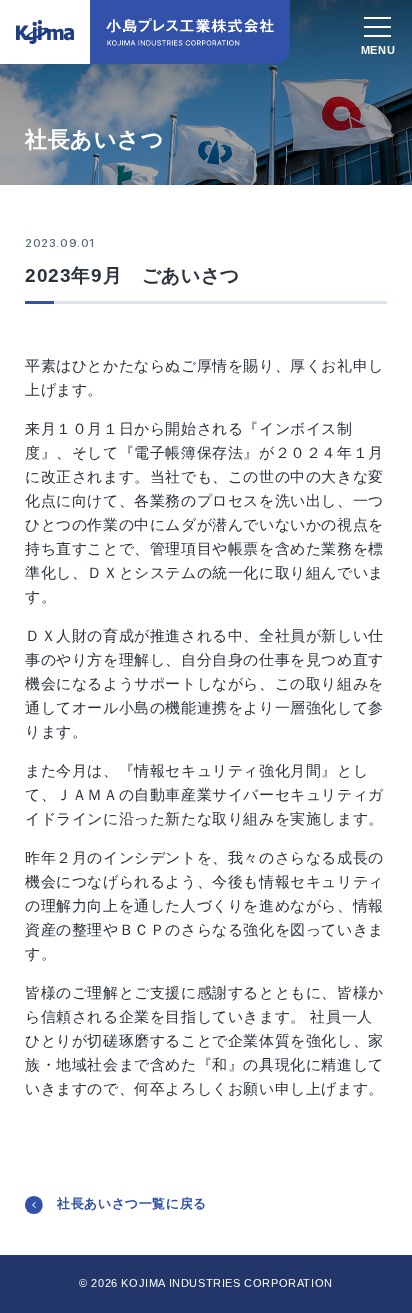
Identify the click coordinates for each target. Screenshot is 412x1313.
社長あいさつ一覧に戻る (132, 1203)
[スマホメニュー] (378, 29)
